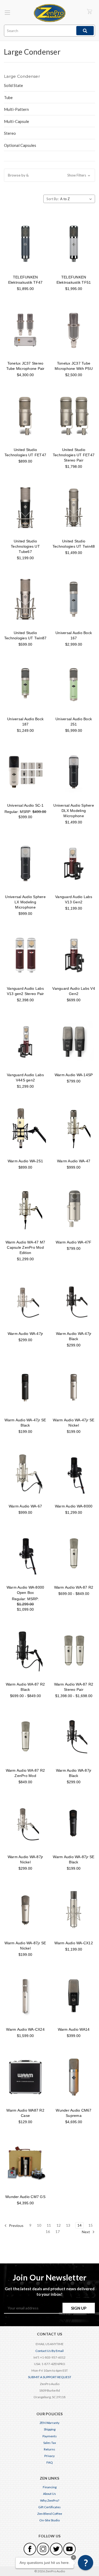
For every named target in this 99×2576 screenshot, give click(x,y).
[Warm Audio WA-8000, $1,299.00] (74, 1473)
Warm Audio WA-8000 (74, 1506)
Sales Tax (50, 2443)
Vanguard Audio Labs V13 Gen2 (74, 899)
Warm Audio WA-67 (25, 1506)
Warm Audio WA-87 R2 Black (25, 1687)
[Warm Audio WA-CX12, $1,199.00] (74, 1910)
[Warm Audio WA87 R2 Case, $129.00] (25, 2077)
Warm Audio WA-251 (25, 1161)
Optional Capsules (20, 145)
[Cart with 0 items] (89, 11)
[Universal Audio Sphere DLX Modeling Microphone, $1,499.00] (74, 772)
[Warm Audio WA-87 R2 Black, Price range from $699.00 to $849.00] (25, 1651)
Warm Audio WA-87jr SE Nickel (25, 1946)
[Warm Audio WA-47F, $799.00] (74, 1209)
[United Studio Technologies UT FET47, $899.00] (25, 416)
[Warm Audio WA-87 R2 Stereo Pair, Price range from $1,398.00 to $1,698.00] (74, 1651)
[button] (49, 175)
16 (48, 2232)
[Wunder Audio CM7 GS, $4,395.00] (25, 2163)
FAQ (50, 2462)
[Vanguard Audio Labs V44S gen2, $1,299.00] (25, 1041)
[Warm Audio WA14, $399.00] (74, 1996)
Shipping (50, 2429)
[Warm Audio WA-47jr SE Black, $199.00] (25, 1387)
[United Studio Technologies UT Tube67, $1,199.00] (25, 508)
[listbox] (77, 199)
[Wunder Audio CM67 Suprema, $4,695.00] (74, 2077)
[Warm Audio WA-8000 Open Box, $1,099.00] (25, 1554)
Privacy (49, 2456)
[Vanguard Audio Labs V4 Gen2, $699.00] (74, 955)
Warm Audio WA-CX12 (74, 1943)
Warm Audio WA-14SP (74, 1075)
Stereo (10, 133)
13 (68, 2225)
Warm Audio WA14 (74, 2029)
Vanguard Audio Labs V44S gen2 (25, 1077)
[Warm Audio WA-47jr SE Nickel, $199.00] (74, 1387)
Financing (50, 2487)
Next (86, 2232)
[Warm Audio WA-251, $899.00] (25, 1128)
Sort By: (53, 199)
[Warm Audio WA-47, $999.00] (74, 1128)
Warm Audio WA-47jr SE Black (25, 1423)
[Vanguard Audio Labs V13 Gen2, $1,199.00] (74, 864)
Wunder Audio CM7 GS (25, 2197)
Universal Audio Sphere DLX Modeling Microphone (74, 811)
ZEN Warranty (49, 2423)
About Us (49, 2494)
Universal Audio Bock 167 (74, 635)
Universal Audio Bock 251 (74, 722)
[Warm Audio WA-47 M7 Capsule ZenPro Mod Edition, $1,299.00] (25, 1209)
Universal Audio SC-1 (25, 805)
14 (79, 2225)
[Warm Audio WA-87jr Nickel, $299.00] (25, 1823)
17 (58, 2232)
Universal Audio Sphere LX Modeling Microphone (25, 902)
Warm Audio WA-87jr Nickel (25, 1859)
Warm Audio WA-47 (74, 1161)
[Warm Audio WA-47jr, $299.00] (25, 1300)
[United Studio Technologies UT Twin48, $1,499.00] (74, 508)
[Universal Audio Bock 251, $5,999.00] (74, 686)
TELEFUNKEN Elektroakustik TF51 (74, 280)
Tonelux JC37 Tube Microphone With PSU (74, 366)
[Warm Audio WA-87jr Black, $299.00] (74, 1737)
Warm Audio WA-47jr (25, 1334)
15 (91, 2225)
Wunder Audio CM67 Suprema (74, 2113)
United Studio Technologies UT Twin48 (74, 544)
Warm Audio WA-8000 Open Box (25, 1590)
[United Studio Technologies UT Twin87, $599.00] (25, 599)
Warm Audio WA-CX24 (25, 2029)
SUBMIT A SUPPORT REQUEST (50, 2377)
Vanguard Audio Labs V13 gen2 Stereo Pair (25, 991)
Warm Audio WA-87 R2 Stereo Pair (74, 1687)
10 (39, 2225)
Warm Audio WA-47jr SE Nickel (74, 1423)
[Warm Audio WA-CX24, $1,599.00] (25, 1996)
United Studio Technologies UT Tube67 (25, 546)
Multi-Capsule (16, 121)
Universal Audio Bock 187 (25, 722)
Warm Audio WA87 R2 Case (25, 2113)
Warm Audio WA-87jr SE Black (74, 1859)
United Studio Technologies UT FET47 (25, 452)
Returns (49, 2449)
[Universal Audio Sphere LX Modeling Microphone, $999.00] (25, 864)
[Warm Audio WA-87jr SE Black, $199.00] (74, 1823)
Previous (16, 2225)
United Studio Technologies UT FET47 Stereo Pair (74, 455)
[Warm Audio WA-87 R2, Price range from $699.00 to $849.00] (74, 1554)
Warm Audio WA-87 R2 (74, 1587)
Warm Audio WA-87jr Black (74, 1773)
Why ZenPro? (50, 2500)
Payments (50, 2436)
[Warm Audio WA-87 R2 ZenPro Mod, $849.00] (25, 1737)
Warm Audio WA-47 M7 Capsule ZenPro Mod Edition (25, 1247)
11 (49, 2225)
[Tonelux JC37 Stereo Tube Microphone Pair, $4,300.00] (25, 330)
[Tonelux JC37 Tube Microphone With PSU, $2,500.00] (74, 330)
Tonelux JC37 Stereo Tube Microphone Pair (25, 366)
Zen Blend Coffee (50, 2514)
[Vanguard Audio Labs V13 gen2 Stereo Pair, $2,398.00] (25, 955)
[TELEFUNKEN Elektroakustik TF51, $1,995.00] (74, 244)
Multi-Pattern (16, 109)
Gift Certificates (49, 2507)
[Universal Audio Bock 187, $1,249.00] (25, 686)
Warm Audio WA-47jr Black (74, 1336)
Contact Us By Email (49, 2351)
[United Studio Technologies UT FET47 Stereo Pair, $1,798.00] (74, 416)
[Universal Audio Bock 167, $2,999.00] (74, 599)
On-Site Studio (49, 2520)
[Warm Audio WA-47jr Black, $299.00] (74, 1300)
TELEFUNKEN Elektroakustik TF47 (25, 280)
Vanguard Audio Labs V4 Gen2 (74, 991)
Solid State (13, 85)
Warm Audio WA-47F (74, 1242)
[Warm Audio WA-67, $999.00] (25, 1473)
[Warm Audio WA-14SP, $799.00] (74, 1041)
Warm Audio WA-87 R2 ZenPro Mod (25, 1773)
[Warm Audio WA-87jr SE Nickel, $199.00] (25, 1910)
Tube (8, 97)
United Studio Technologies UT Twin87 (25, 635)
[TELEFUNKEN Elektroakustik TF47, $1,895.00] (25, 244)
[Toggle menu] (7, 12)
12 (59, 2225)
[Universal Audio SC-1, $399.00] (25, 772)
